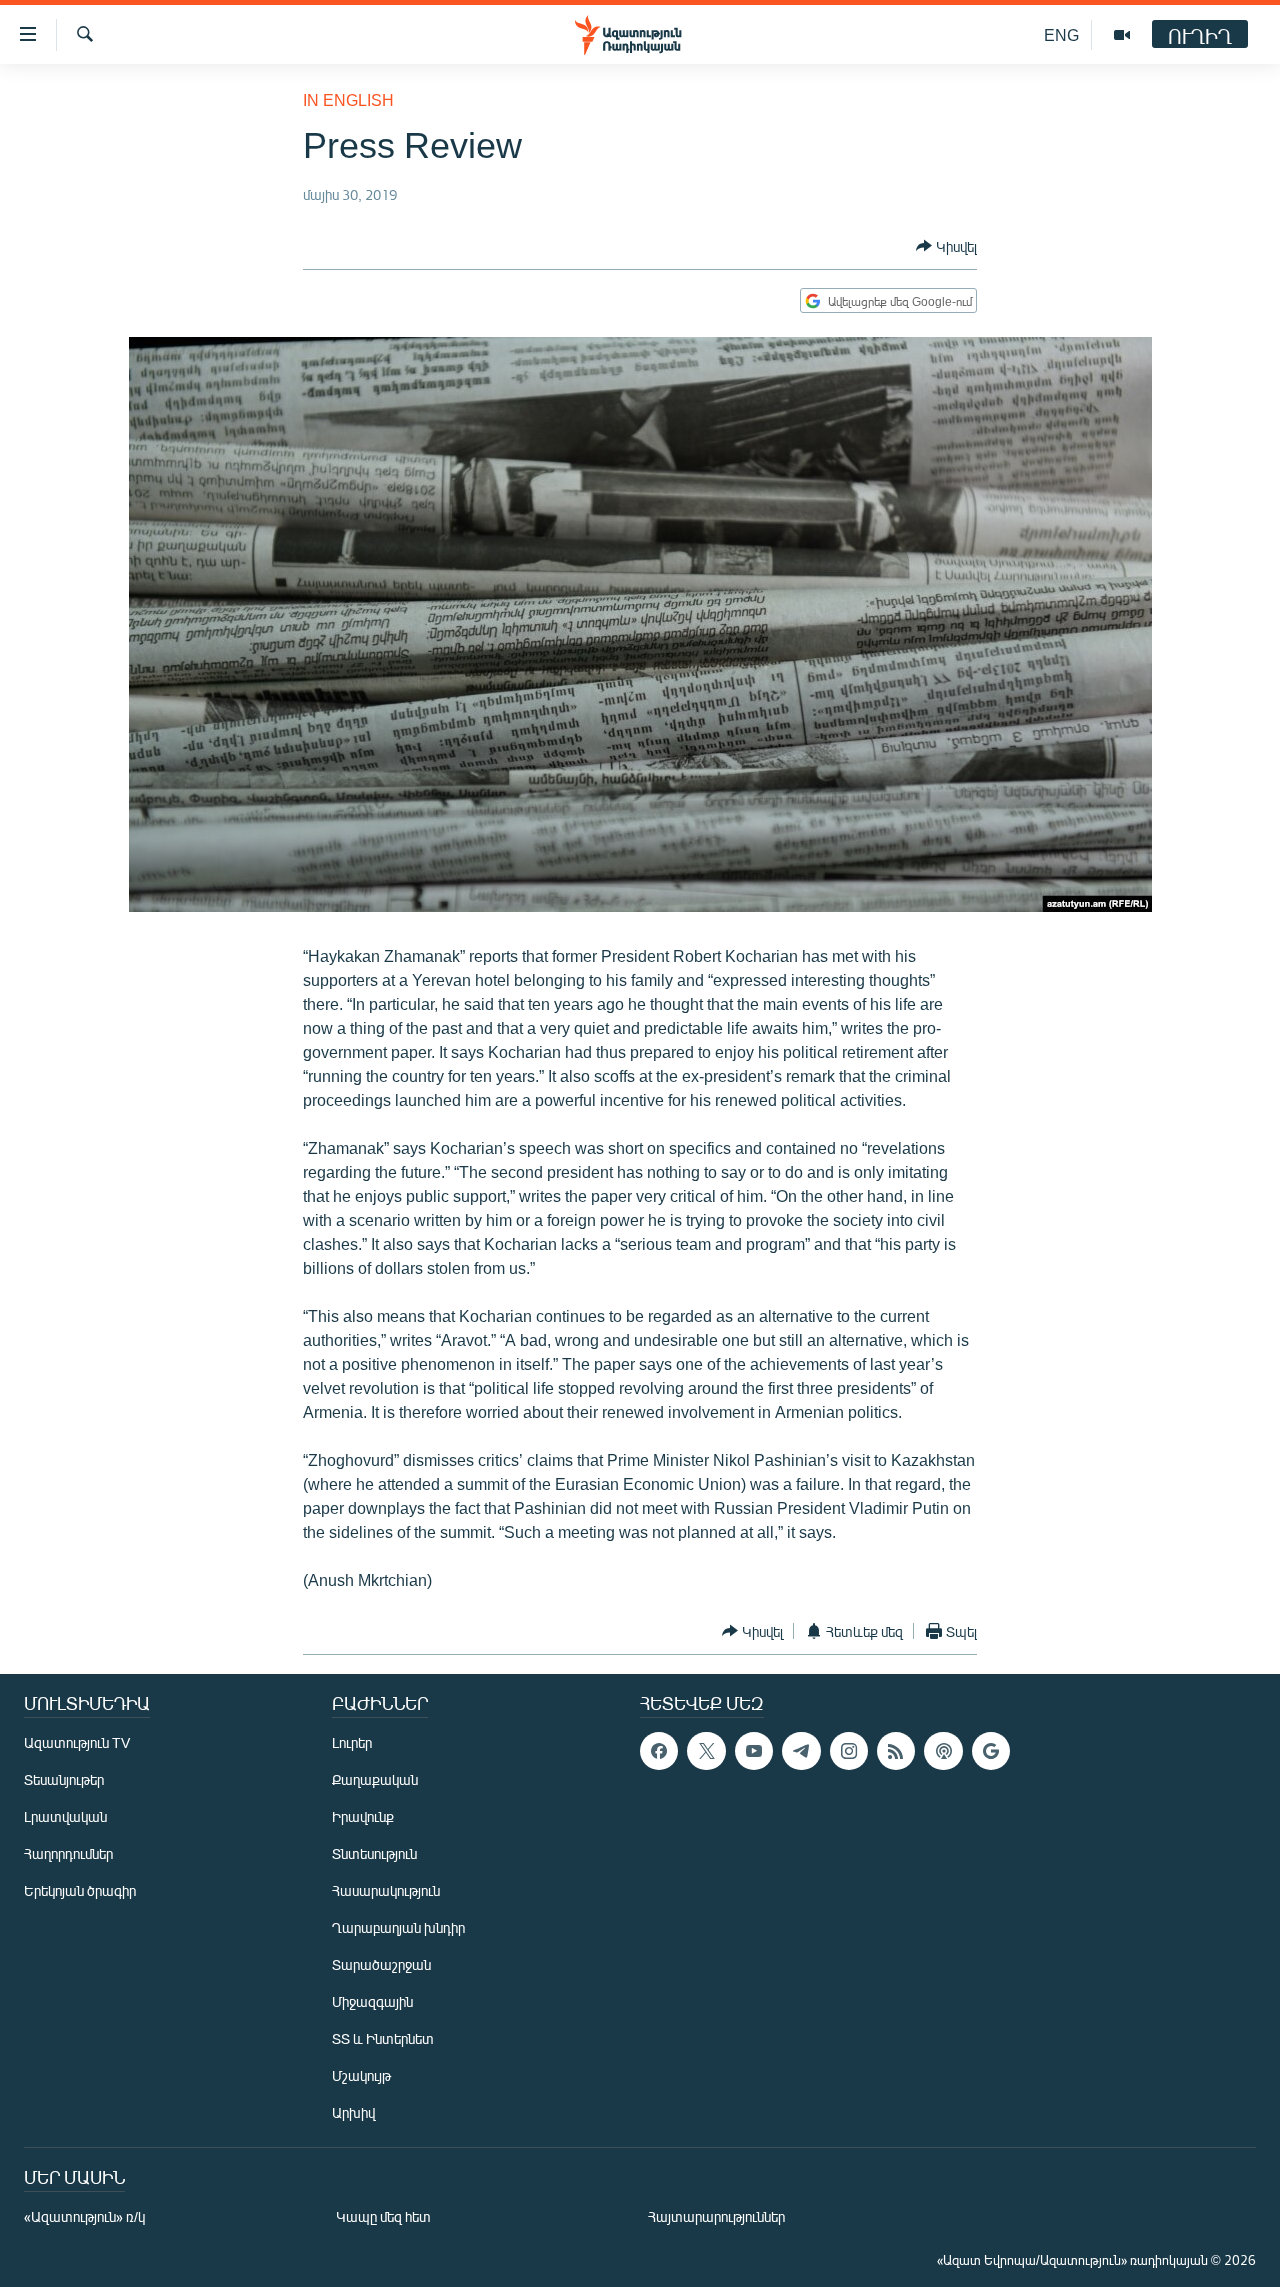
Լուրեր (352, 1742)
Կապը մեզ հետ (383, 2216)
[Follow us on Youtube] (754, 1751)
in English (348, 99)
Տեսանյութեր (64, 1779)
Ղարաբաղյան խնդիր (398, 1927)
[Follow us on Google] (991, 1751)
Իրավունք (363, 1816)
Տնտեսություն (374, 1853)
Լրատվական (65, 1816)
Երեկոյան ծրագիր (80, 1890)
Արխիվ (353, 2112)
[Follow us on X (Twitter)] (706, 1751)
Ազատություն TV (77, 1742)
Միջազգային (372, 2001)
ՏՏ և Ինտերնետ (383, 2038)
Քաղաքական (375, 1779)
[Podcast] (943, 1751)
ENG (1061, 34)
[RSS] (896, 1751)
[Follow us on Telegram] (801, 1751)
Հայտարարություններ (716, 2216)
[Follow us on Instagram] (849, 1751)
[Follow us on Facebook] (659, 1751)
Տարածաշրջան (381, 1964)
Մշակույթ (361, 2075)
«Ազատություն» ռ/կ (84, 2216)
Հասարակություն (386, 1890)
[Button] (946, 246)
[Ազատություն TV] (1122, 35)
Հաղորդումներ (68, 1853)
